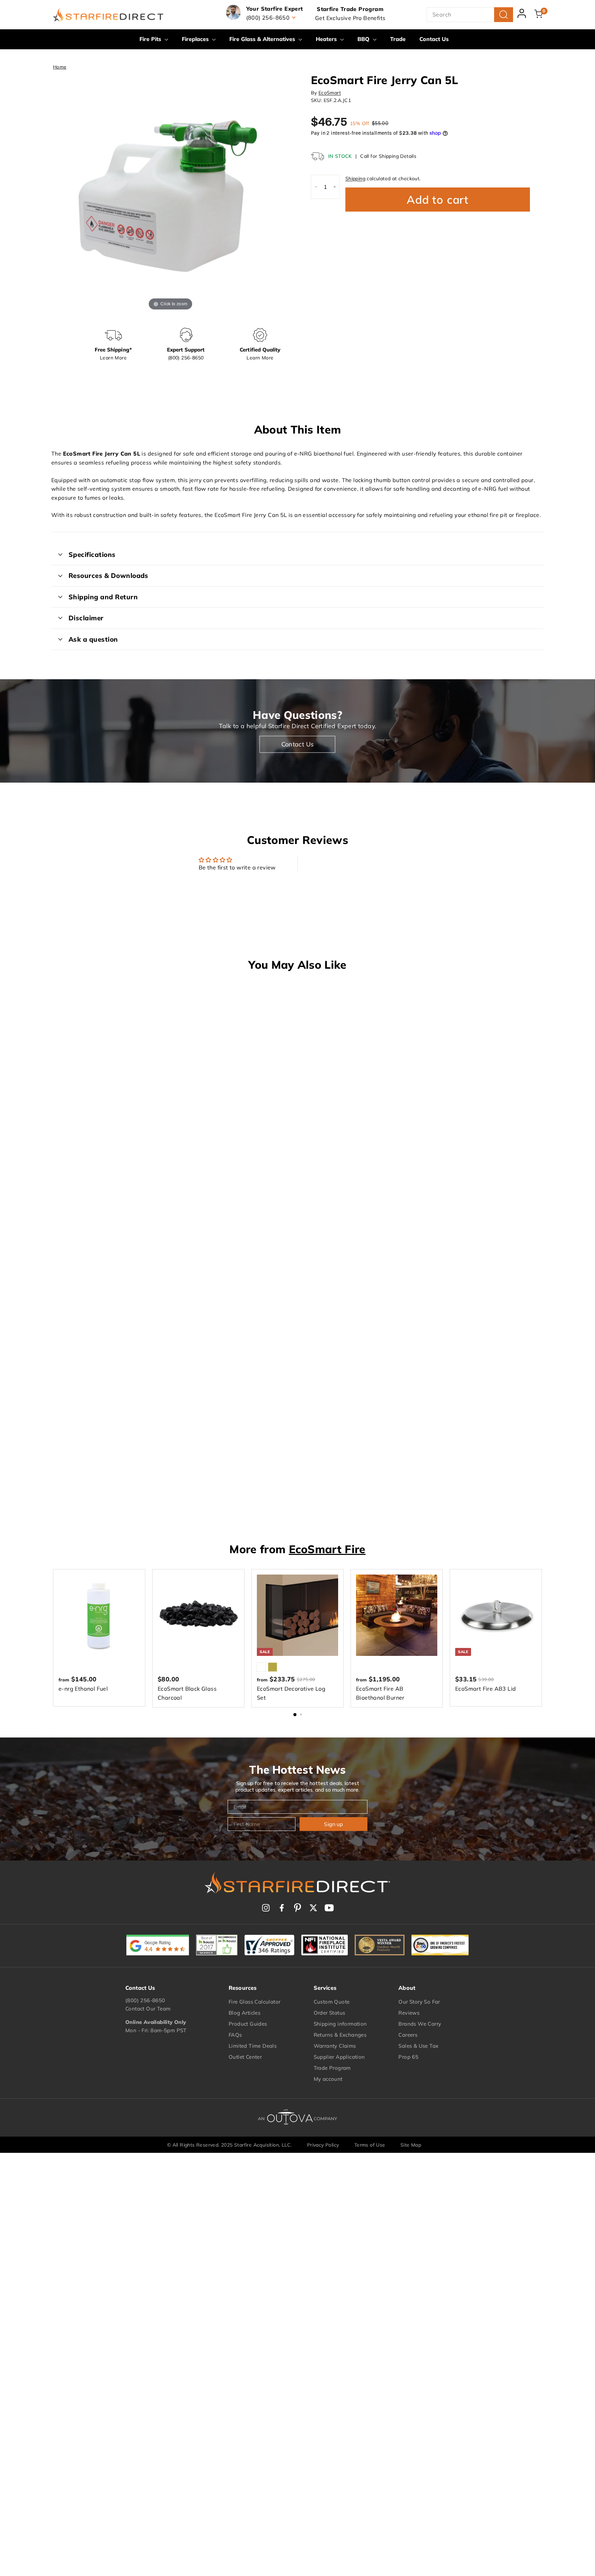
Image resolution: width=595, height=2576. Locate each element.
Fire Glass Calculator (254, 2002)
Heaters (327, 39)
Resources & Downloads (108, 576)
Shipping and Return (103, 597)
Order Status (330, 2013)
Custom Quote (332, 2002)
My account (328, 2079)
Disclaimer (86, 618)
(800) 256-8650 (145, 2000)
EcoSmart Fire (327, 1549)
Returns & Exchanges (340, 2035)
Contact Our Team (148, 2009)
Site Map (411, 2145)
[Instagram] (266, 1908)
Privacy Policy (323, 2145)
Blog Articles (244, 2013)
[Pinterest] (297, 1908)
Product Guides (248, 2024)
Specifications (92, 554)
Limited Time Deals (253, 2046)
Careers (408, 2035)
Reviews (409, 2013)
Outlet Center (245, 2057)
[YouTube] (329, 1908)
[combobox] (470, 15)
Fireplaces (196, 39)
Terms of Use (370, 2145)
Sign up (333, 1824)
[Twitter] (313, 1908)
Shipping (355, 179)
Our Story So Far (419, 2002)
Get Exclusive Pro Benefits (350, 18)
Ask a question (93, 639)
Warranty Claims (335, 2046)
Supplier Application (339, 2057)
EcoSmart (330, 93)
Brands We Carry (420, 2024)
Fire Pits (151, 39)
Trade (398, 39)
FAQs (235, 2035)
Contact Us (434, 39)
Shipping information (340, 2024)
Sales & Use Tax (418, 2046)
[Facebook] (282, 1908)
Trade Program (332, 2068)
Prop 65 (408, 2057)
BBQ (364, 39)
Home (60, 67)
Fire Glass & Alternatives (263, 39)
